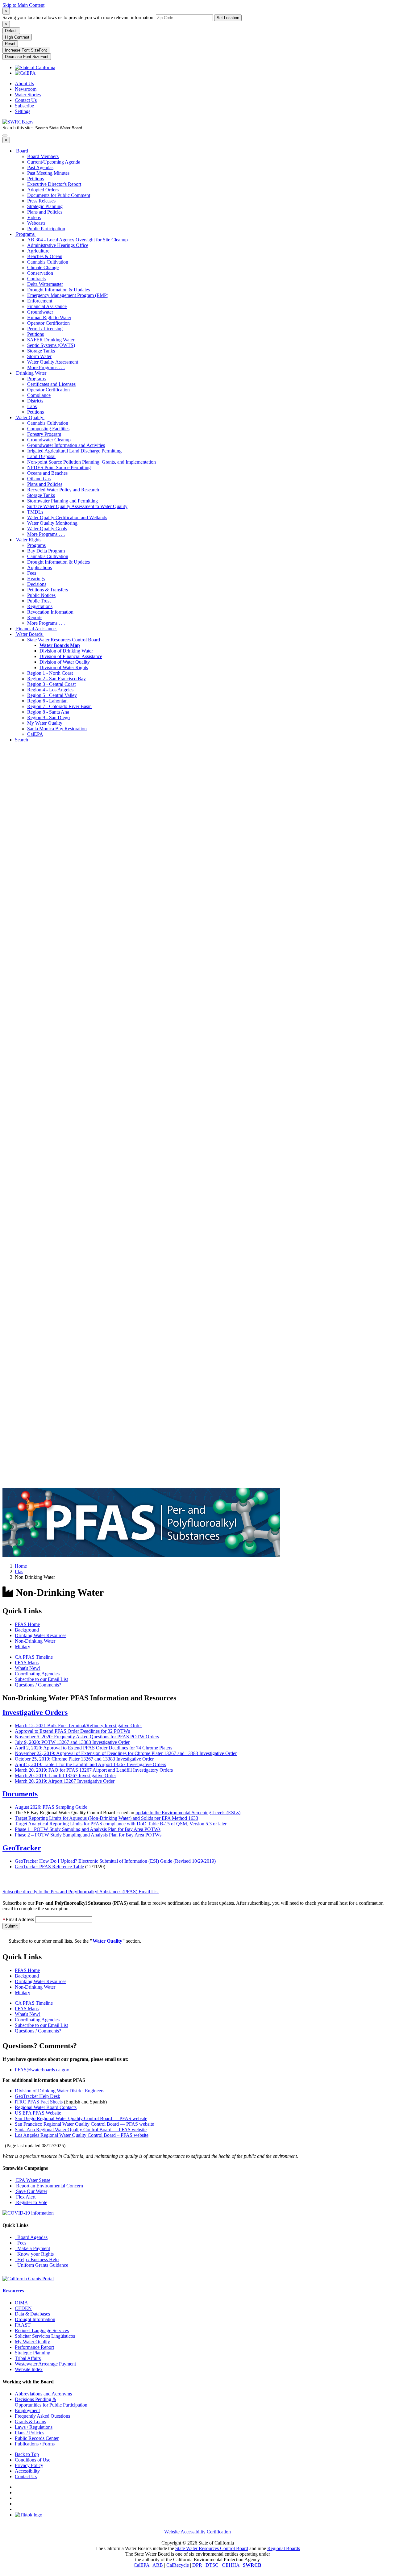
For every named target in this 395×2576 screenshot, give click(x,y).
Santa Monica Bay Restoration (57, 729)
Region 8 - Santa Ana (48, 712)
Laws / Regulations (34, 2427)
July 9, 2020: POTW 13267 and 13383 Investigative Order (72, 1742)
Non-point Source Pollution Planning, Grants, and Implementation (91, 462)
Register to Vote (31, 2202)
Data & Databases (32, 2314)
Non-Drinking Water (35, 1641)
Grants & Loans (30, 2422)
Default (11, 31)
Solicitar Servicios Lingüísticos (45, 2336)
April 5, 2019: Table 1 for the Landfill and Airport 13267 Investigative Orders (90, 1764)
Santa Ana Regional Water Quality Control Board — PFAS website (81, 2130)
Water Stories (28, 95)
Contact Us (26, 100)
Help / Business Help (37, 2259)
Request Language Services (42, 2330)
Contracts (36, 279)
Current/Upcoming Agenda (54, 162)
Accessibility (27, 2471)
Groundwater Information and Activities (66, 445)
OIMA (21, 2303)
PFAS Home (27, 1624)
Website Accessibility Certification (197, 2532)
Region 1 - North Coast (50, 673)
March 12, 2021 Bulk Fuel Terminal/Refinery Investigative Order (78, 1726)
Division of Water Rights (64, 667)
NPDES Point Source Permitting (59, 467)
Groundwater (40, 312)
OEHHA (231, 2565)
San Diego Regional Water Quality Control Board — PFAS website (81, 2118)
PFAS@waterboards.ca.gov (42, 2070)
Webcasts (36, 223)
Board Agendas (31, 2237)
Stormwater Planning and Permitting (62, 501)
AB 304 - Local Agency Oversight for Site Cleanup (77, 240)
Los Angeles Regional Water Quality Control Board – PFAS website (82, 2135)
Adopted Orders (43, 190)
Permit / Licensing (45, 329)
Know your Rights (34, 2254)
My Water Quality (45, 723)
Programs (25, 234)
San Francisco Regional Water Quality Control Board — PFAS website (84, 2124)
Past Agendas (40, 167)
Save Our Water (31, 2191)
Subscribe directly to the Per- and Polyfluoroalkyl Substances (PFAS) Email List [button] (81, 1892)
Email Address (20, 1919)
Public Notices (41, 595)
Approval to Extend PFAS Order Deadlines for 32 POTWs (72, 1731)
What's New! (28, 1668)
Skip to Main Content (23, 5)
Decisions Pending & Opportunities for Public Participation (51, 2402)
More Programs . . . (46, 367)
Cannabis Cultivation (48, 262)
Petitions (35, 179)
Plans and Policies (45, 212)
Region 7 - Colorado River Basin (59, 706)
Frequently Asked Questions (42, 2416)
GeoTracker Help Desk (37, 2096)
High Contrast (17, 37)
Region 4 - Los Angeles (50, 690)
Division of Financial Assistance (71, 656)
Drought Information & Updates (58, 290)
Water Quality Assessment (53, 362)
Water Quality (30, 417)
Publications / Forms (35, 2444)
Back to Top (27, 2454)
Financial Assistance (47, 306)
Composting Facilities (48, 429)
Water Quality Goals (47, 529)
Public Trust (39, 601)
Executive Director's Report (54, 184)
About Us (24, 83)
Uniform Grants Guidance (42, 2265)
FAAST (23, 2325)
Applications (39, 567)
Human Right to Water (49, 317)
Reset (10, 44)
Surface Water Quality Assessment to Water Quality (77, 506)
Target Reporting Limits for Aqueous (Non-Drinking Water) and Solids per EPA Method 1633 (106, 1818)
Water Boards (29, 634)
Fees (32, 573)
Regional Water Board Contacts (46, 2107)
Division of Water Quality (65, 662)
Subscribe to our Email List (41, 1679)
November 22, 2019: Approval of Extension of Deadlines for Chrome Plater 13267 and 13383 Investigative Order (126, 1753)
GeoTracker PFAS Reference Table (49, 1867)
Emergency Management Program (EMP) (68, 295)
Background (27, 1630)
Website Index (29, 2369)
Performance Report (34, 2347)
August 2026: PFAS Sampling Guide (51, 1807)
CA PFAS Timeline (34, 1657)
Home (21, 1566)
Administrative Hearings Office (58, 245)
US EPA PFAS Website (38, 2113)
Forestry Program (44, 434)
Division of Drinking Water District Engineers (60, 2091)
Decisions (37, 584)
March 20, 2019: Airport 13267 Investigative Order (65, 1781)
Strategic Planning (45, 206)
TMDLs (35, 512)
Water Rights (29, 540)
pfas (19, 1571)
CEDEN (23, 2308)
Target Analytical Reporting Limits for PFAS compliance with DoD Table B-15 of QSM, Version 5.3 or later (121, 1824)
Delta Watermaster (45, 284)
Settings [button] (23, 111)
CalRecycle (178, 2565)
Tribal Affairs (28, 2358)
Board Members (43, 156)
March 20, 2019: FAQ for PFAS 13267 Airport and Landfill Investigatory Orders (94, 1770)
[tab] (197, 1713)
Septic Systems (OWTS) (51, 345)
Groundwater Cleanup (49, 440)
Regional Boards (284, 2548)
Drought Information (35, 2319)
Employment (27, 2410)
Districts (35, 401)
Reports (35, 617)
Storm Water (39, 356)
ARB (158, 2565)
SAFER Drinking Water (51, 340)
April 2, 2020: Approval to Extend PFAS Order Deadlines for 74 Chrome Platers (94, 1748)
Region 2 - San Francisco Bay (56, 679)
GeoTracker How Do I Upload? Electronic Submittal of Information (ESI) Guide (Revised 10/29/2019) (115, 1861)
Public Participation (46, 229)
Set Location (228, 18)
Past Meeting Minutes (48, 173)
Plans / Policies (29, 2433)
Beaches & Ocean (45, 256)
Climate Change (43, 267)
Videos (34, 217)
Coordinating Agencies (37, 1674)
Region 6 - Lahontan (47, 701)
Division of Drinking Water (66, 651)
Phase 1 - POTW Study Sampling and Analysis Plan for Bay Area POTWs (88, 1829)
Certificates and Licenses (51, 384)
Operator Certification (48, 323)
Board (22, 151)
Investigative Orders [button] (35, 1712)
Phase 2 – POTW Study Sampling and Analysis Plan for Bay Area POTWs (88, 1835)
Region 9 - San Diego (48, 717)
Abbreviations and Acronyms (43, 2394)
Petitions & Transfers (48, 590)
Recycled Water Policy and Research (63, 490)
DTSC (212, 2565)
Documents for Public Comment (59, 195)
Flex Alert (25, 2197)
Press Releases (41, 201)
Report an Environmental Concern (49, 2186)
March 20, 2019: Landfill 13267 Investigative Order (65, 1776)
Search (21, 740)
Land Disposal (41, 456)
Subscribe (24, 106)
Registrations (40, 606)
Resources (13, 2291)
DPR (197, 2565)
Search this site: (18, 128)
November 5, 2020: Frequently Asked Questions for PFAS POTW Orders (87, 1737)
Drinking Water (31, 373)
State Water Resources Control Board (64, 640)
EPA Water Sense (33, 2180)
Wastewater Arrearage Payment (45, 2364)
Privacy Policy (29, 2465)
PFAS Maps (27, 1663)
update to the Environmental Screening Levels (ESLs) (188, 1813)
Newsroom (26, 89)
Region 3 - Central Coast (51, 684)
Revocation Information (50, 612)
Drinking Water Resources (41, 1635)
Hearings (36, 579)
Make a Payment (32, 2248)
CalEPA (35, 734)
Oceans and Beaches (47, 473)
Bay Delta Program (46, 551)
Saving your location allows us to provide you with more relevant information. (79, 17)
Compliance (39, 395)
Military (23, 1646)
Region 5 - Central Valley (52, 695)
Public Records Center (37, 2438)
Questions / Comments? (38, 1685)
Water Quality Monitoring (52, 523)
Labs (32, 406)
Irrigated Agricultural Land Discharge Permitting (74, 451)
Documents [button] (20, 1794)
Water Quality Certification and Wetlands (67, 517)
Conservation (40, 273)
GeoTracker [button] (22, 1848)
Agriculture (38, 251)
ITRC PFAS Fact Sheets (39, 2102)
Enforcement (40, 301)
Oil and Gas (39, 479)
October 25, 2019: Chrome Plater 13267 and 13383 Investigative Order (84, 1759)
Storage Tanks (41, 351)
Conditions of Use (33, 2460)
